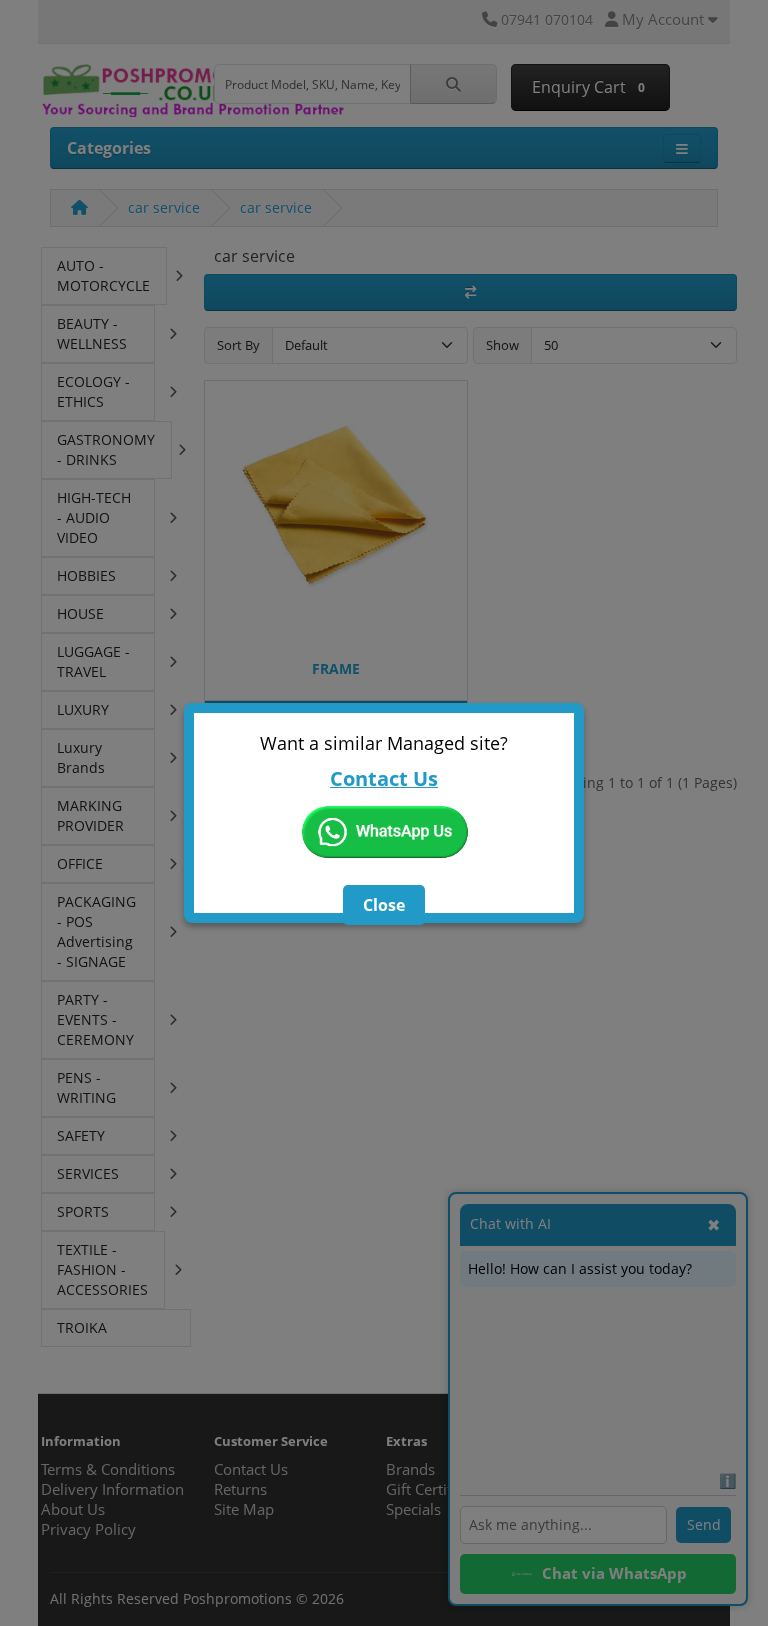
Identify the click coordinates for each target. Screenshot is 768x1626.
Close (384, 905)
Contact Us (384, 778)
